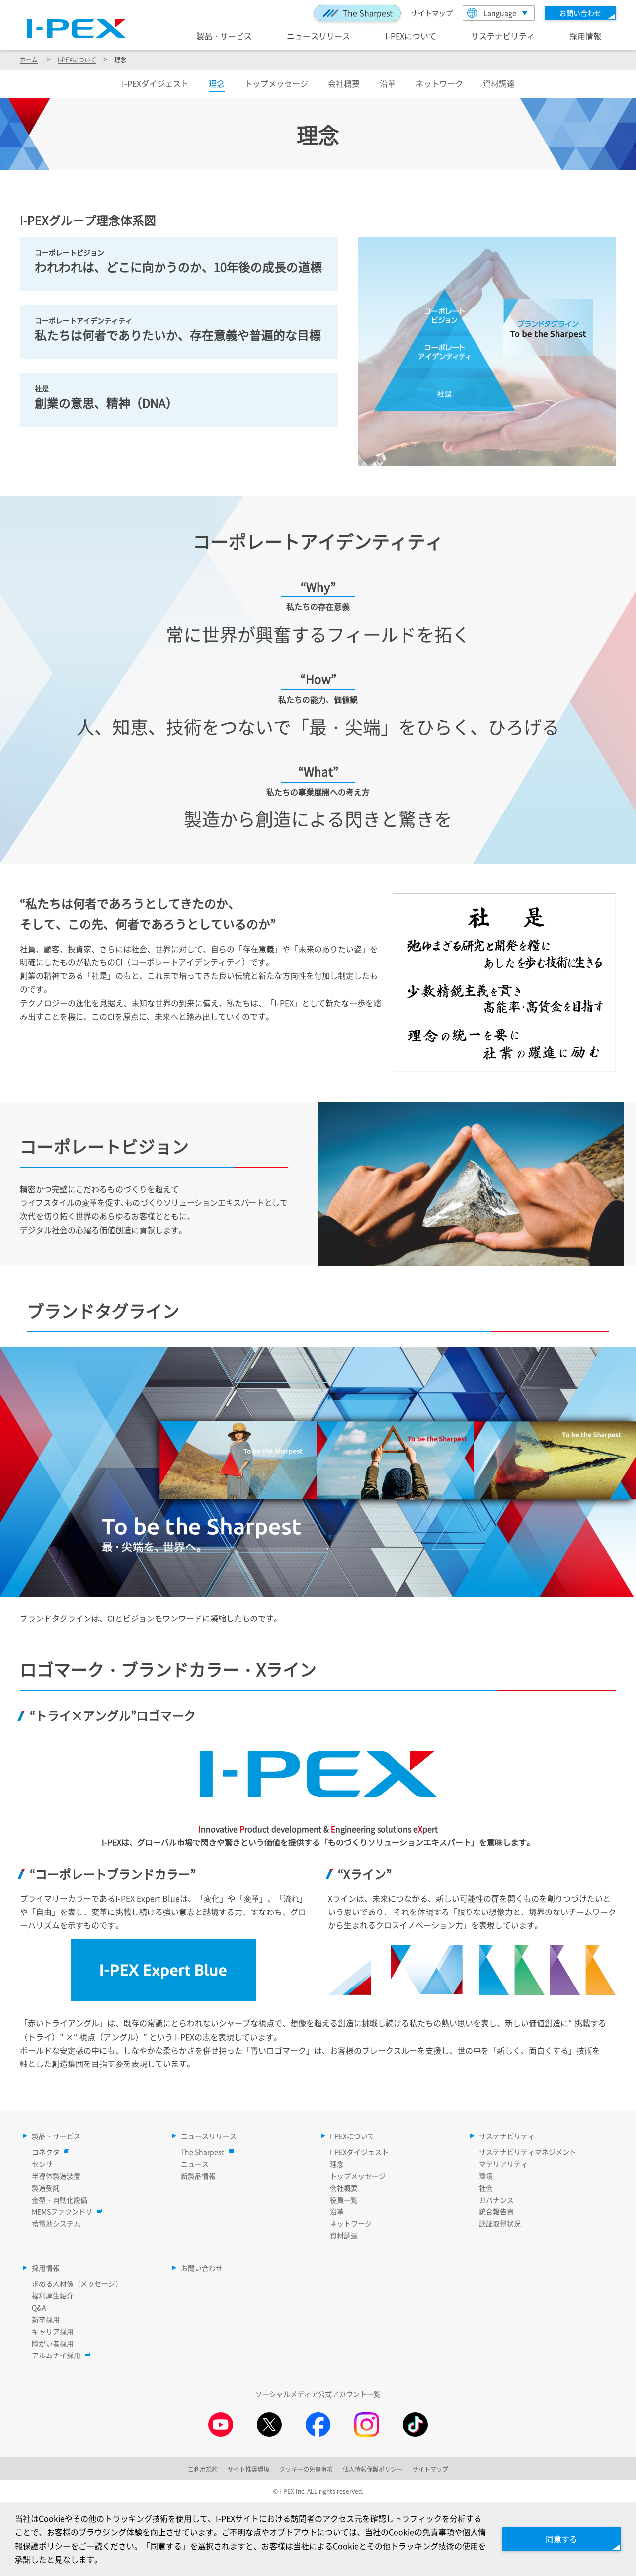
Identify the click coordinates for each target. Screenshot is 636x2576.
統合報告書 (496, 2211)
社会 (486, 2188)
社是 (42, 388)
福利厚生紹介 (53, 2295)
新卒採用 (46, 2319)
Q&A (39, 2307)
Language (500, 13)
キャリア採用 (53, 2331)
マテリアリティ (503, 2164)
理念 (337, 2164)
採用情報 (585, 36)
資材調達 (499, 83)
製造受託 (46, 2188)
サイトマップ (432, 13)
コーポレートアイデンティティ (83, 320)
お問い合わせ (202, 2268)
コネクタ (46, 2152)
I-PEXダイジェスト (359, 2152)
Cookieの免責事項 (421, 2532)
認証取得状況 (500, 2223)
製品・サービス (224, 36)
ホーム (29, 59)
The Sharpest (368, 13)
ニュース (195, 2164)
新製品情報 (198, 2176)
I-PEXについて (411, 36)
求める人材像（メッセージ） (77, 2283)
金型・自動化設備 (60, 2200)
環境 (486, 2176)
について (77, 59)
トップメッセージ (276, 83)
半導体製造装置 (56, 2176)
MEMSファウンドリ (62, 2211)
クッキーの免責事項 (306, 2469)
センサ (42, 2164)
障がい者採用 (53, 2343)
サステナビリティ (503, 36)
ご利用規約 (203, 2469)
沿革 (388, 83)
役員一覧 (344, 2200)
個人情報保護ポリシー (373, 2469)
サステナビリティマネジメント (528, 2152)
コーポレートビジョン (70, 252)
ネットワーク (439, 83)
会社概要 (344, 83)
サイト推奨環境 (248, 2469)
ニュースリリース (318, 36)
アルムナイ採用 (56, 2355)
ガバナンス (496, 2200)
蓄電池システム (56, 2223)
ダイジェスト (155, 83)
